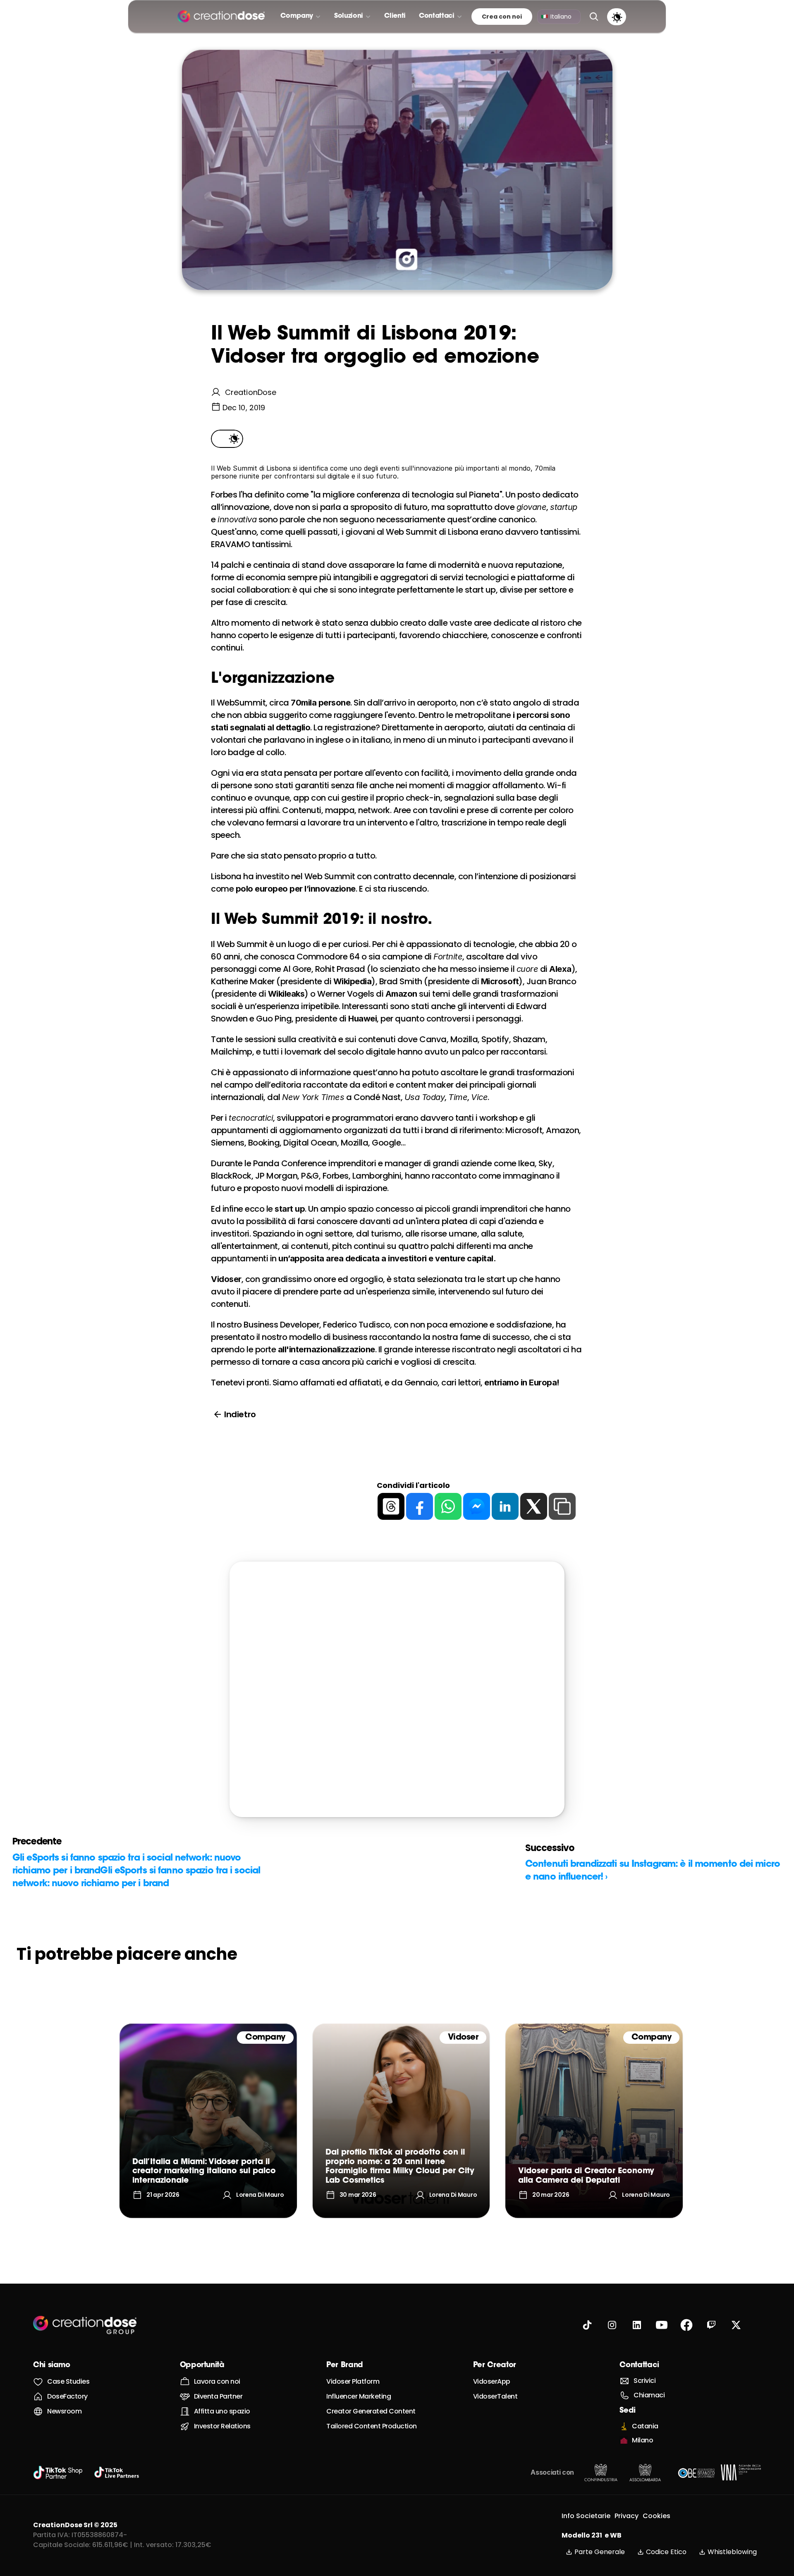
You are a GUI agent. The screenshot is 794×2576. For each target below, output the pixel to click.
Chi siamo (52, 2366)
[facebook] (420, 1506)
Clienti (395, 16)
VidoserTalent (495, 2396)
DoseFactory (67, 2396)
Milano (642, 2440)
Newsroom (64, 2411)
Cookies (656, 2516)
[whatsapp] (448, 1506)
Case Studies (68, 2381)
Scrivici (645, 2381)
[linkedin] (505, 1506)
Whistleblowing (732, 2552)
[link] (208, 2121)
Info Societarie (586, 2516)
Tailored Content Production (372, 2426)
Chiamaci (649, 2395)
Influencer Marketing (359, 2396)
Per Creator (495, 2366)
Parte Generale (600, 2552)
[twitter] (534, 1506)
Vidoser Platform (353, 2381)
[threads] (391, 1506)
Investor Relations (222, 2426)
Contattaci (639, 2366)
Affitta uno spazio (222, 2411)
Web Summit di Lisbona (432, 532)
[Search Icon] (594, 17)
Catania (645, 2426)
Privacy (627, 2516)
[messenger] (477, 1506)
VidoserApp (492, 2381)
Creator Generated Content (371, 2411)
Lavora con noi (217, 2381)
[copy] (562, 1506)
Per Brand (345, 2366)
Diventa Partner (218, 2396)
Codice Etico (666, 2552)
